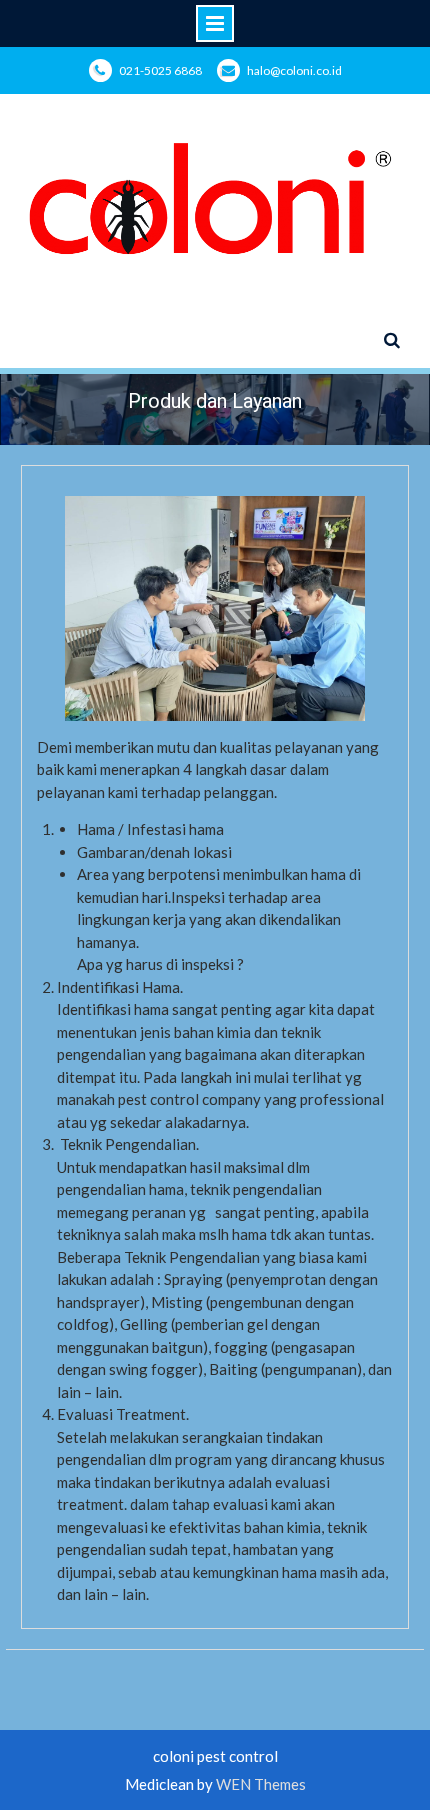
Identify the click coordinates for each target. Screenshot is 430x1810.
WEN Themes (261, 1784)
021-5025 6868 (160, 70)
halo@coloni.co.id (294, 70)
